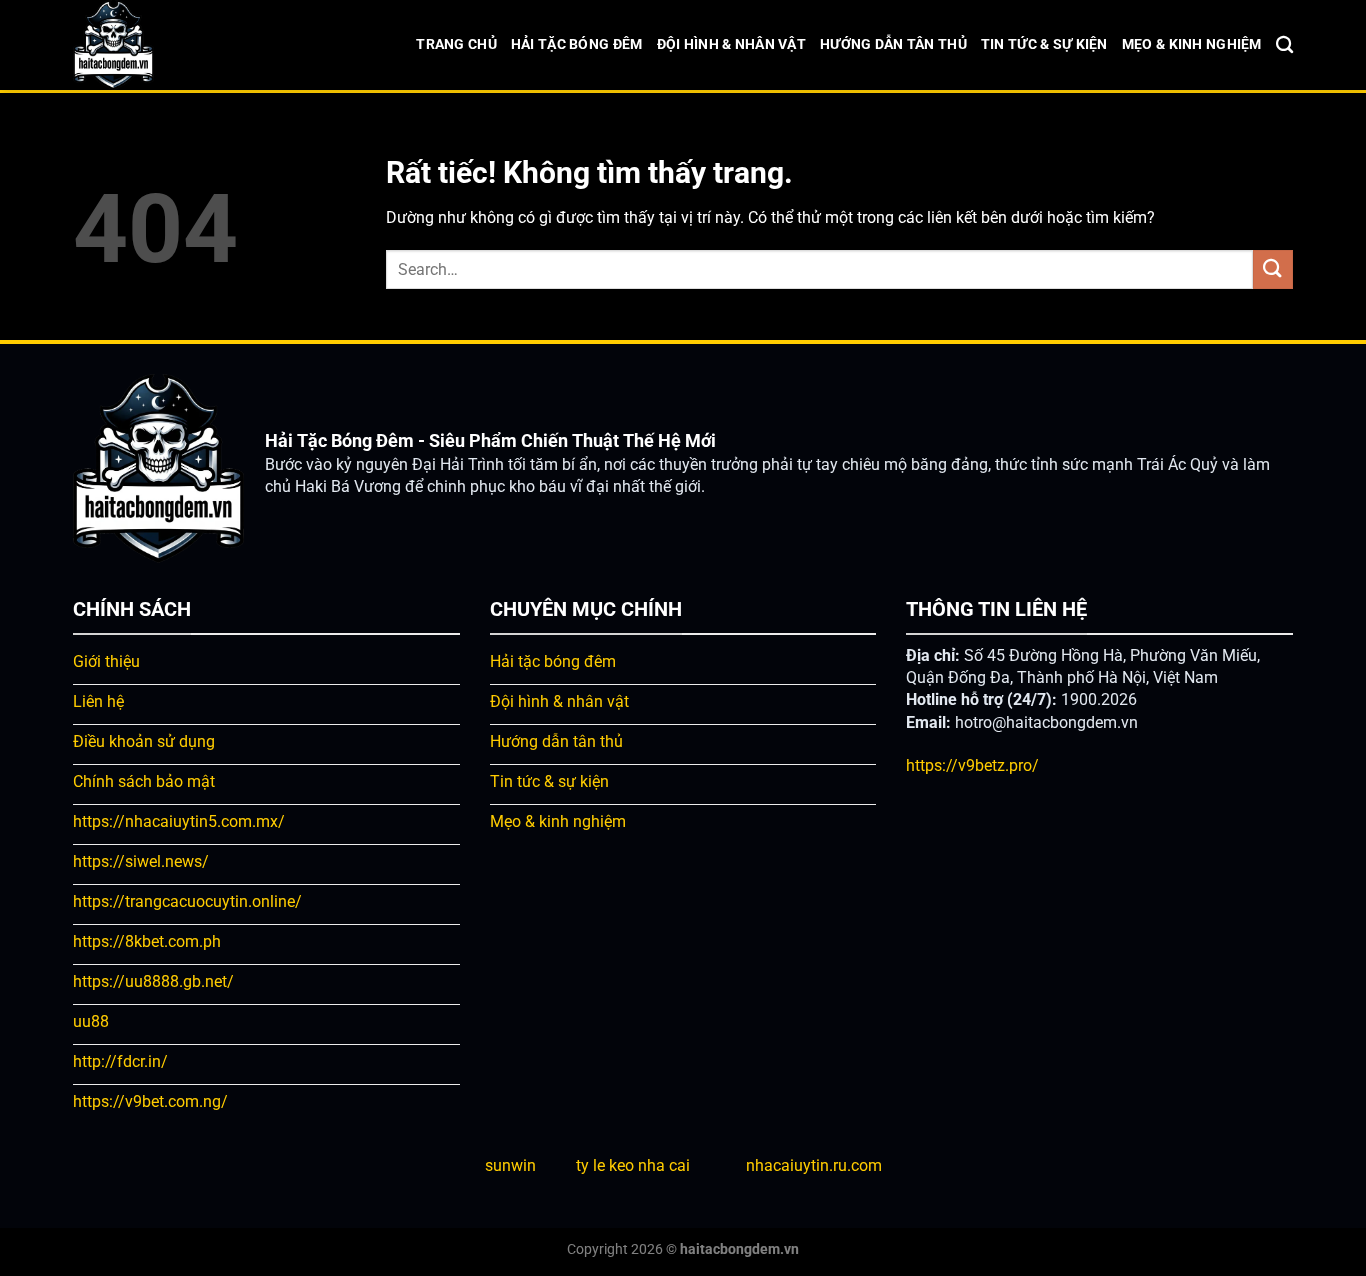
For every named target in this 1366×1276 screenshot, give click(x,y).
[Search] (1284, 45)
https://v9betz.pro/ (972, 765)
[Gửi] (1273, 269)
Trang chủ (456, 44)
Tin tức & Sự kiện (1044, 44)
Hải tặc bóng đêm (577, 44)
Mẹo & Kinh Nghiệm (1192, 44)
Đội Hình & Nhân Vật (731, 44)
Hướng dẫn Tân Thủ (893, 44)
